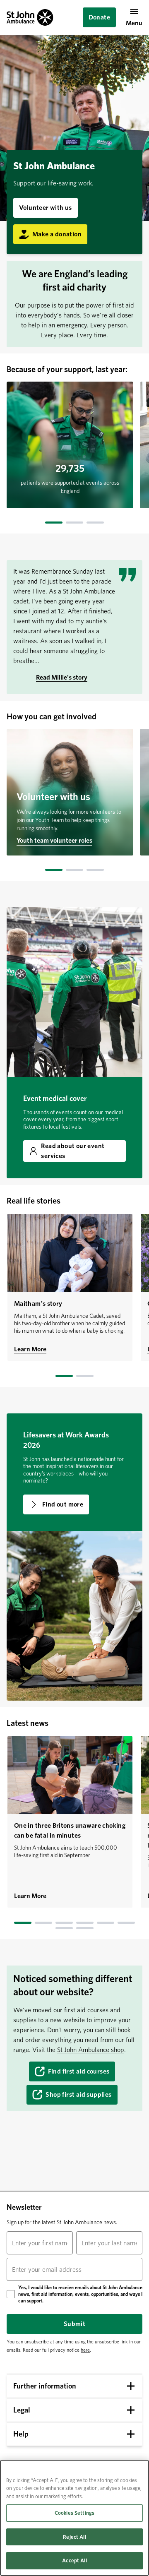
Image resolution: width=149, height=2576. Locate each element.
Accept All (74, 2560)
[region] (74, 2518)
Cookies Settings (74, 2513)
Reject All (74, 2537)
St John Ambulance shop (91, 2050)
